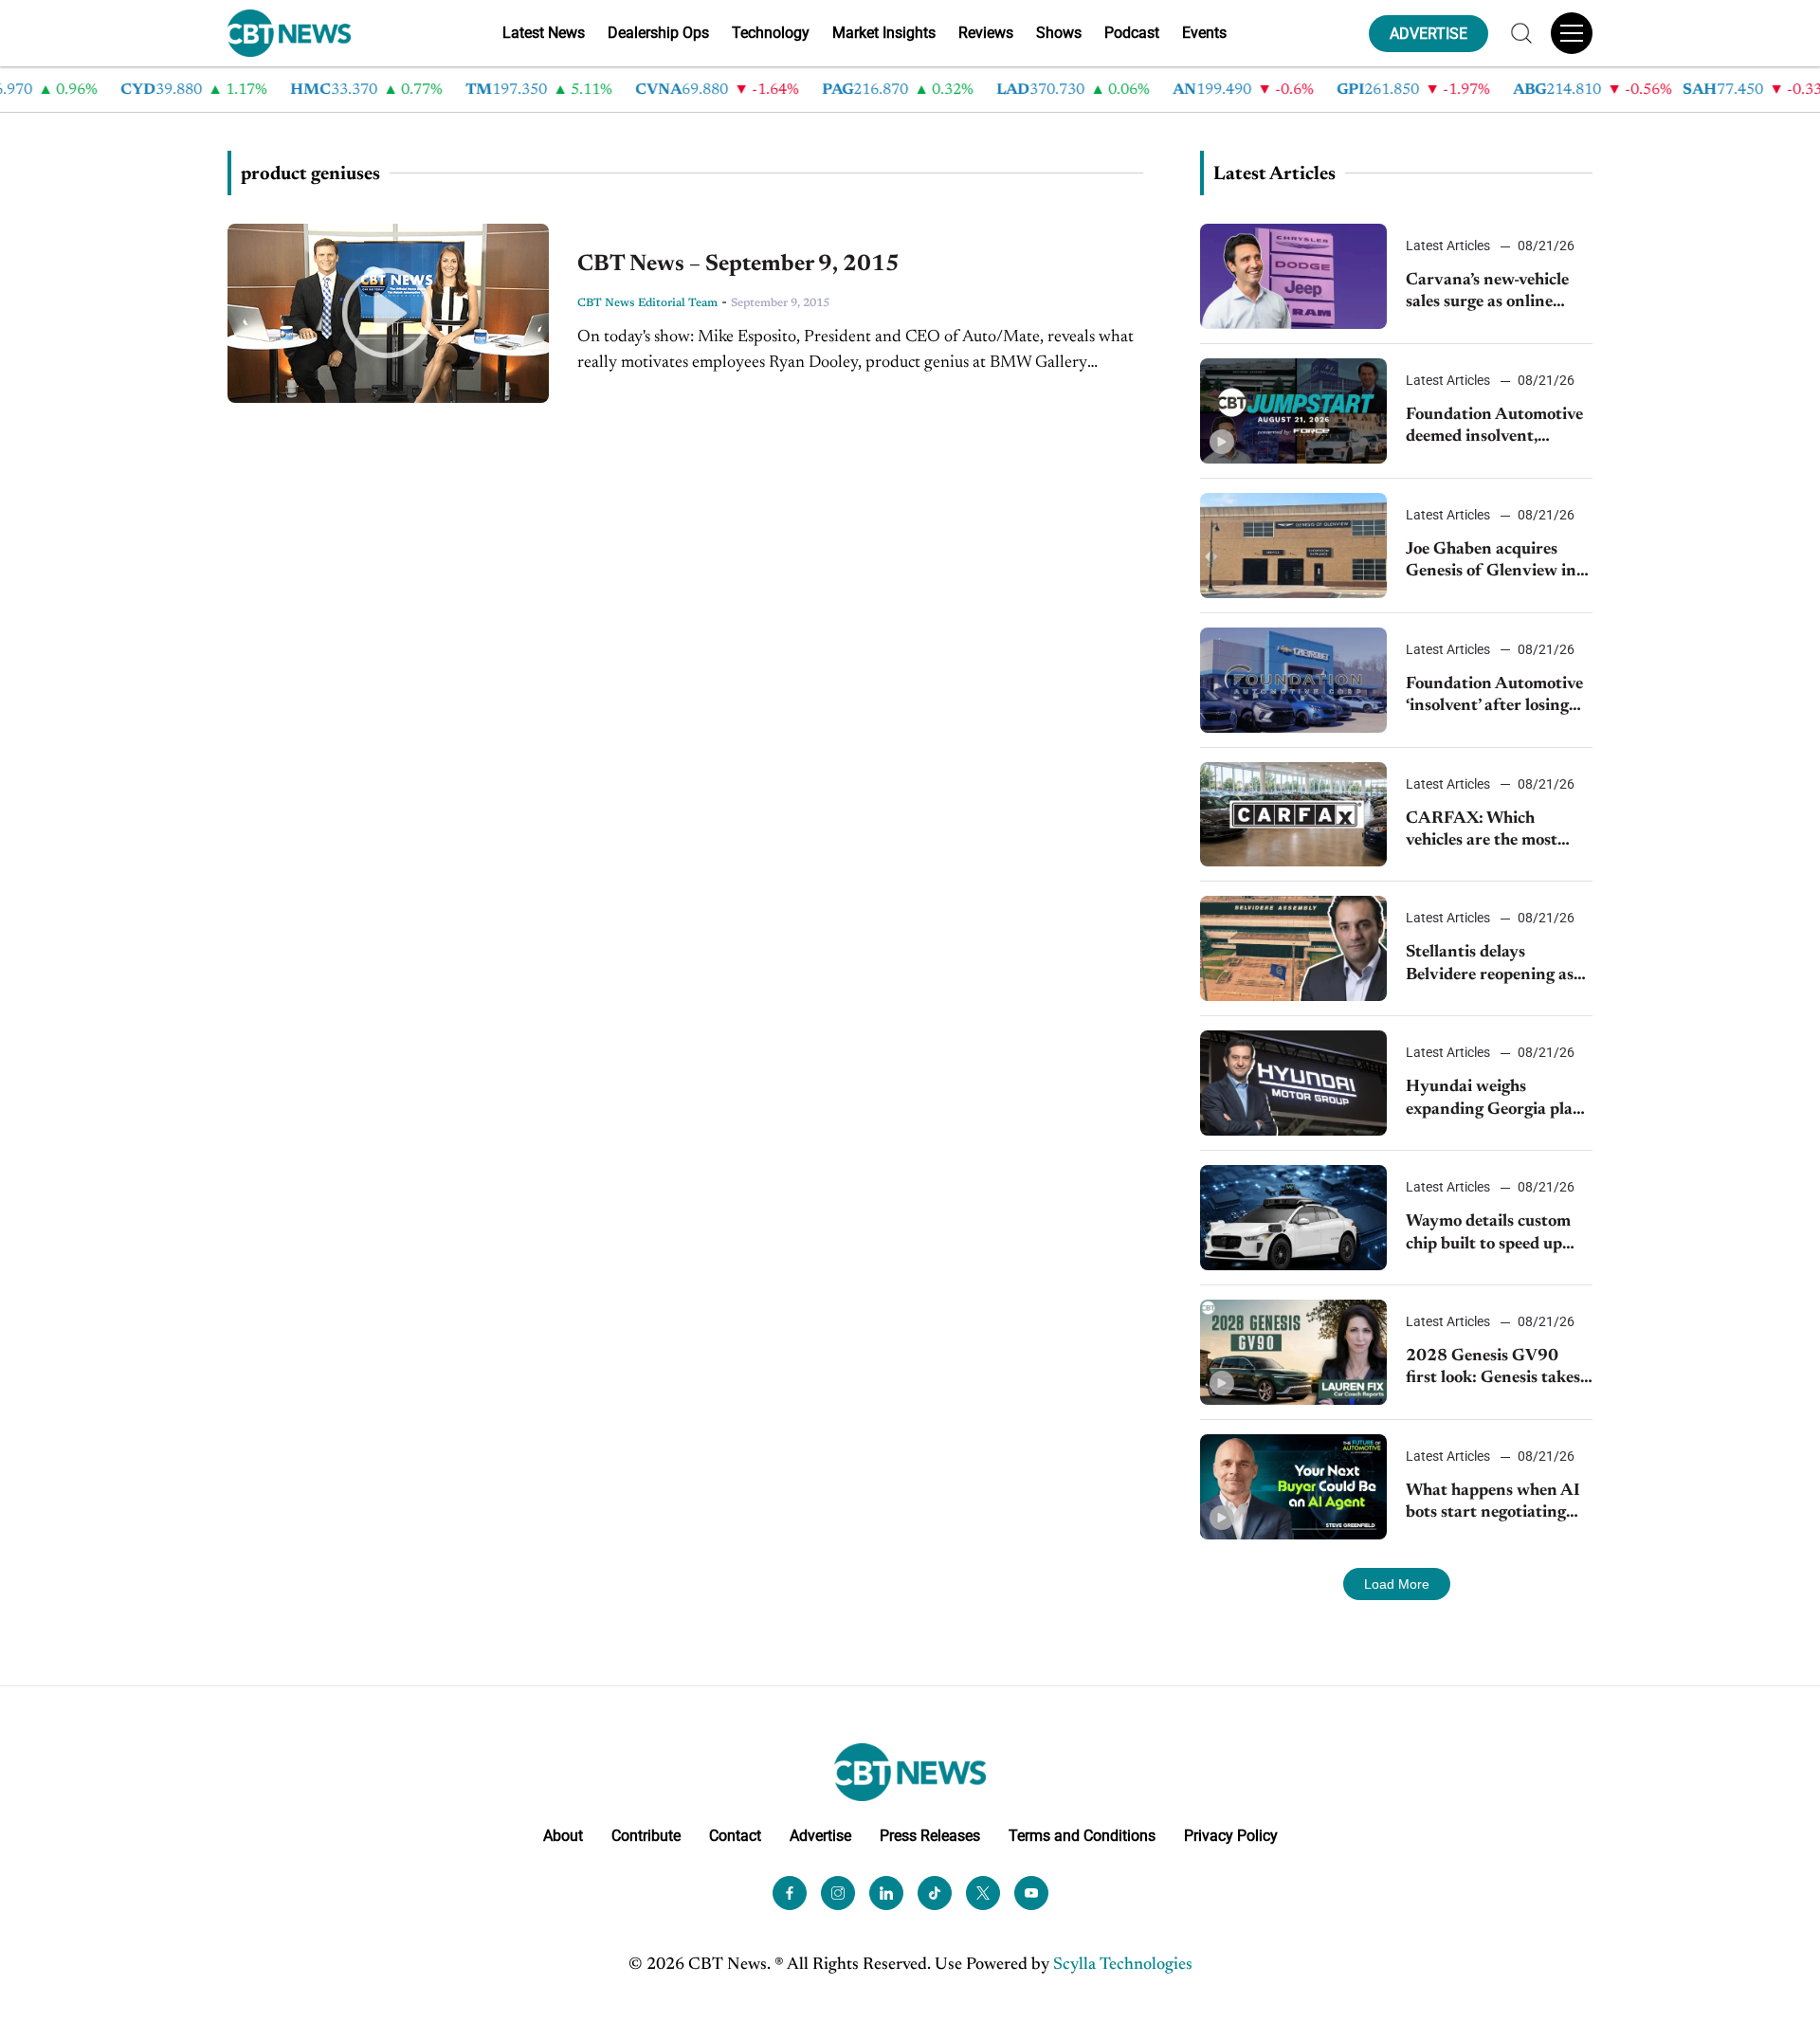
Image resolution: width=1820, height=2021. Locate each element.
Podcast (1132, 33)
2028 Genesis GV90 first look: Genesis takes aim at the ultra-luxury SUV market (1493, 1369)
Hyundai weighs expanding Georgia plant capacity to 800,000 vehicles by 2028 (1498, 1100)
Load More (1397, 1584)
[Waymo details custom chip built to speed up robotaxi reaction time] (1293, 1218)
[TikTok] (935, 1893)
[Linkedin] (886, 1893)
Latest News (544, 33)
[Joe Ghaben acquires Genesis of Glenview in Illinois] (1293, 546)
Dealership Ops (658, 33)
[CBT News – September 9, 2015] (388, 313)
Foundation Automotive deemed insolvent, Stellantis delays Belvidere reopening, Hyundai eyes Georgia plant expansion (1494, 428)
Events (1204, 33)
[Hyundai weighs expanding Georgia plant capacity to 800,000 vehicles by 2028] (1293, 1083)
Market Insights (884, 33)
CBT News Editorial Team (647, 303)
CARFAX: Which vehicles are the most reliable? (1482, 832)
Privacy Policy (1231, 1836)
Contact (735, 1836)
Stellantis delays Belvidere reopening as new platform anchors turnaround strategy (1490, 965)
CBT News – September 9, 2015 (738, 264)
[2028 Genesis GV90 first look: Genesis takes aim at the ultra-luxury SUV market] (1293, 1352)
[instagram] (838, 1893)
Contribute (646, 1836)
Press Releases (930, 1836)
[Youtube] (1031, 1893)
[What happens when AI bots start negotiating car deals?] (1293, 1487)
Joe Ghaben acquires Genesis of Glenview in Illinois (1491, 563)
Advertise (820, 1836)
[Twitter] (983, 1893)
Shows (1059, 33)
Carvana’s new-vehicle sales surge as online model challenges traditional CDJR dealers (1498, 293)
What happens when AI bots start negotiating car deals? (1493, 1504)
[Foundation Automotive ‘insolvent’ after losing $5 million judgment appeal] (1293, 680)
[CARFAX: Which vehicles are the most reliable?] (1293, 815)
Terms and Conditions (1082, 1836)
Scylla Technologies (1123, 1965)
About (563, 1836)
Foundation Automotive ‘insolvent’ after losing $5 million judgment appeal (1494, 697)
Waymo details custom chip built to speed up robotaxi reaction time (1488, 1235)
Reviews (986, 33)
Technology (771, 33)
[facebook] (790, 1893)
